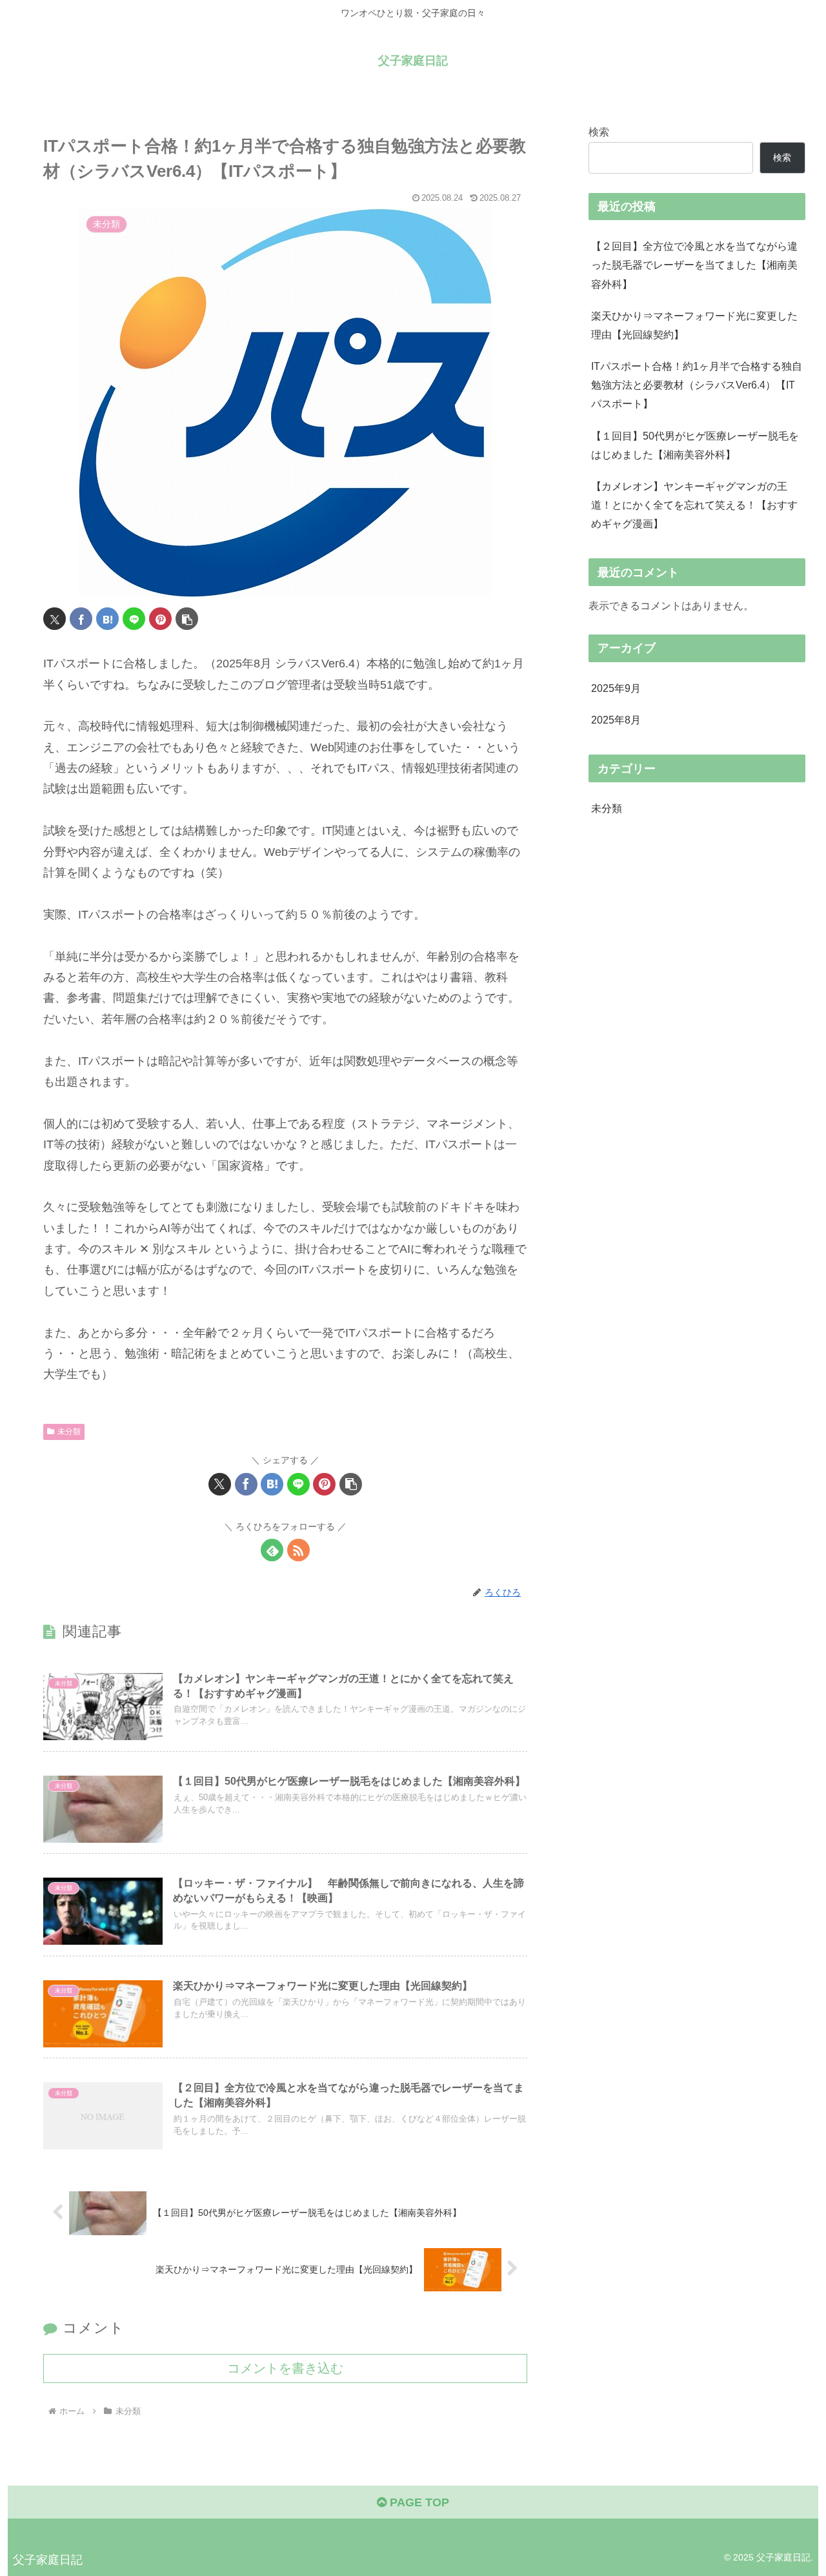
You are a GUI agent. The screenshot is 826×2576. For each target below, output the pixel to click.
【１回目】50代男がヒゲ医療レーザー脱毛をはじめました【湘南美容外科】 (695, 445)
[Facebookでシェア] (81, 619)
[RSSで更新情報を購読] (298, 1550)
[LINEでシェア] (134, 619)
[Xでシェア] (55, 619)
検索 (599, 132)
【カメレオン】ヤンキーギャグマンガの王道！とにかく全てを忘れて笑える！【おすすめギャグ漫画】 (694, 505)
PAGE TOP (418, 2502)
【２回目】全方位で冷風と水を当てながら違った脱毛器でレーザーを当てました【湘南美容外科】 (694, 265)
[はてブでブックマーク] (107, 619)
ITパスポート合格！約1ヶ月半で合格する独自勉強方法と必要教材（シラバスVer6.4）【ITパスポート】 (697, 385)
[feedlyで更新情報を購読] (272, 1550)
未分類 (69, 1432)
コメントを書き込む (285, 2368)
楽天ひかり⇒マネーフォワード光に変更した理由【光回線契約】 (694, 325)
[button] (187, 619)
